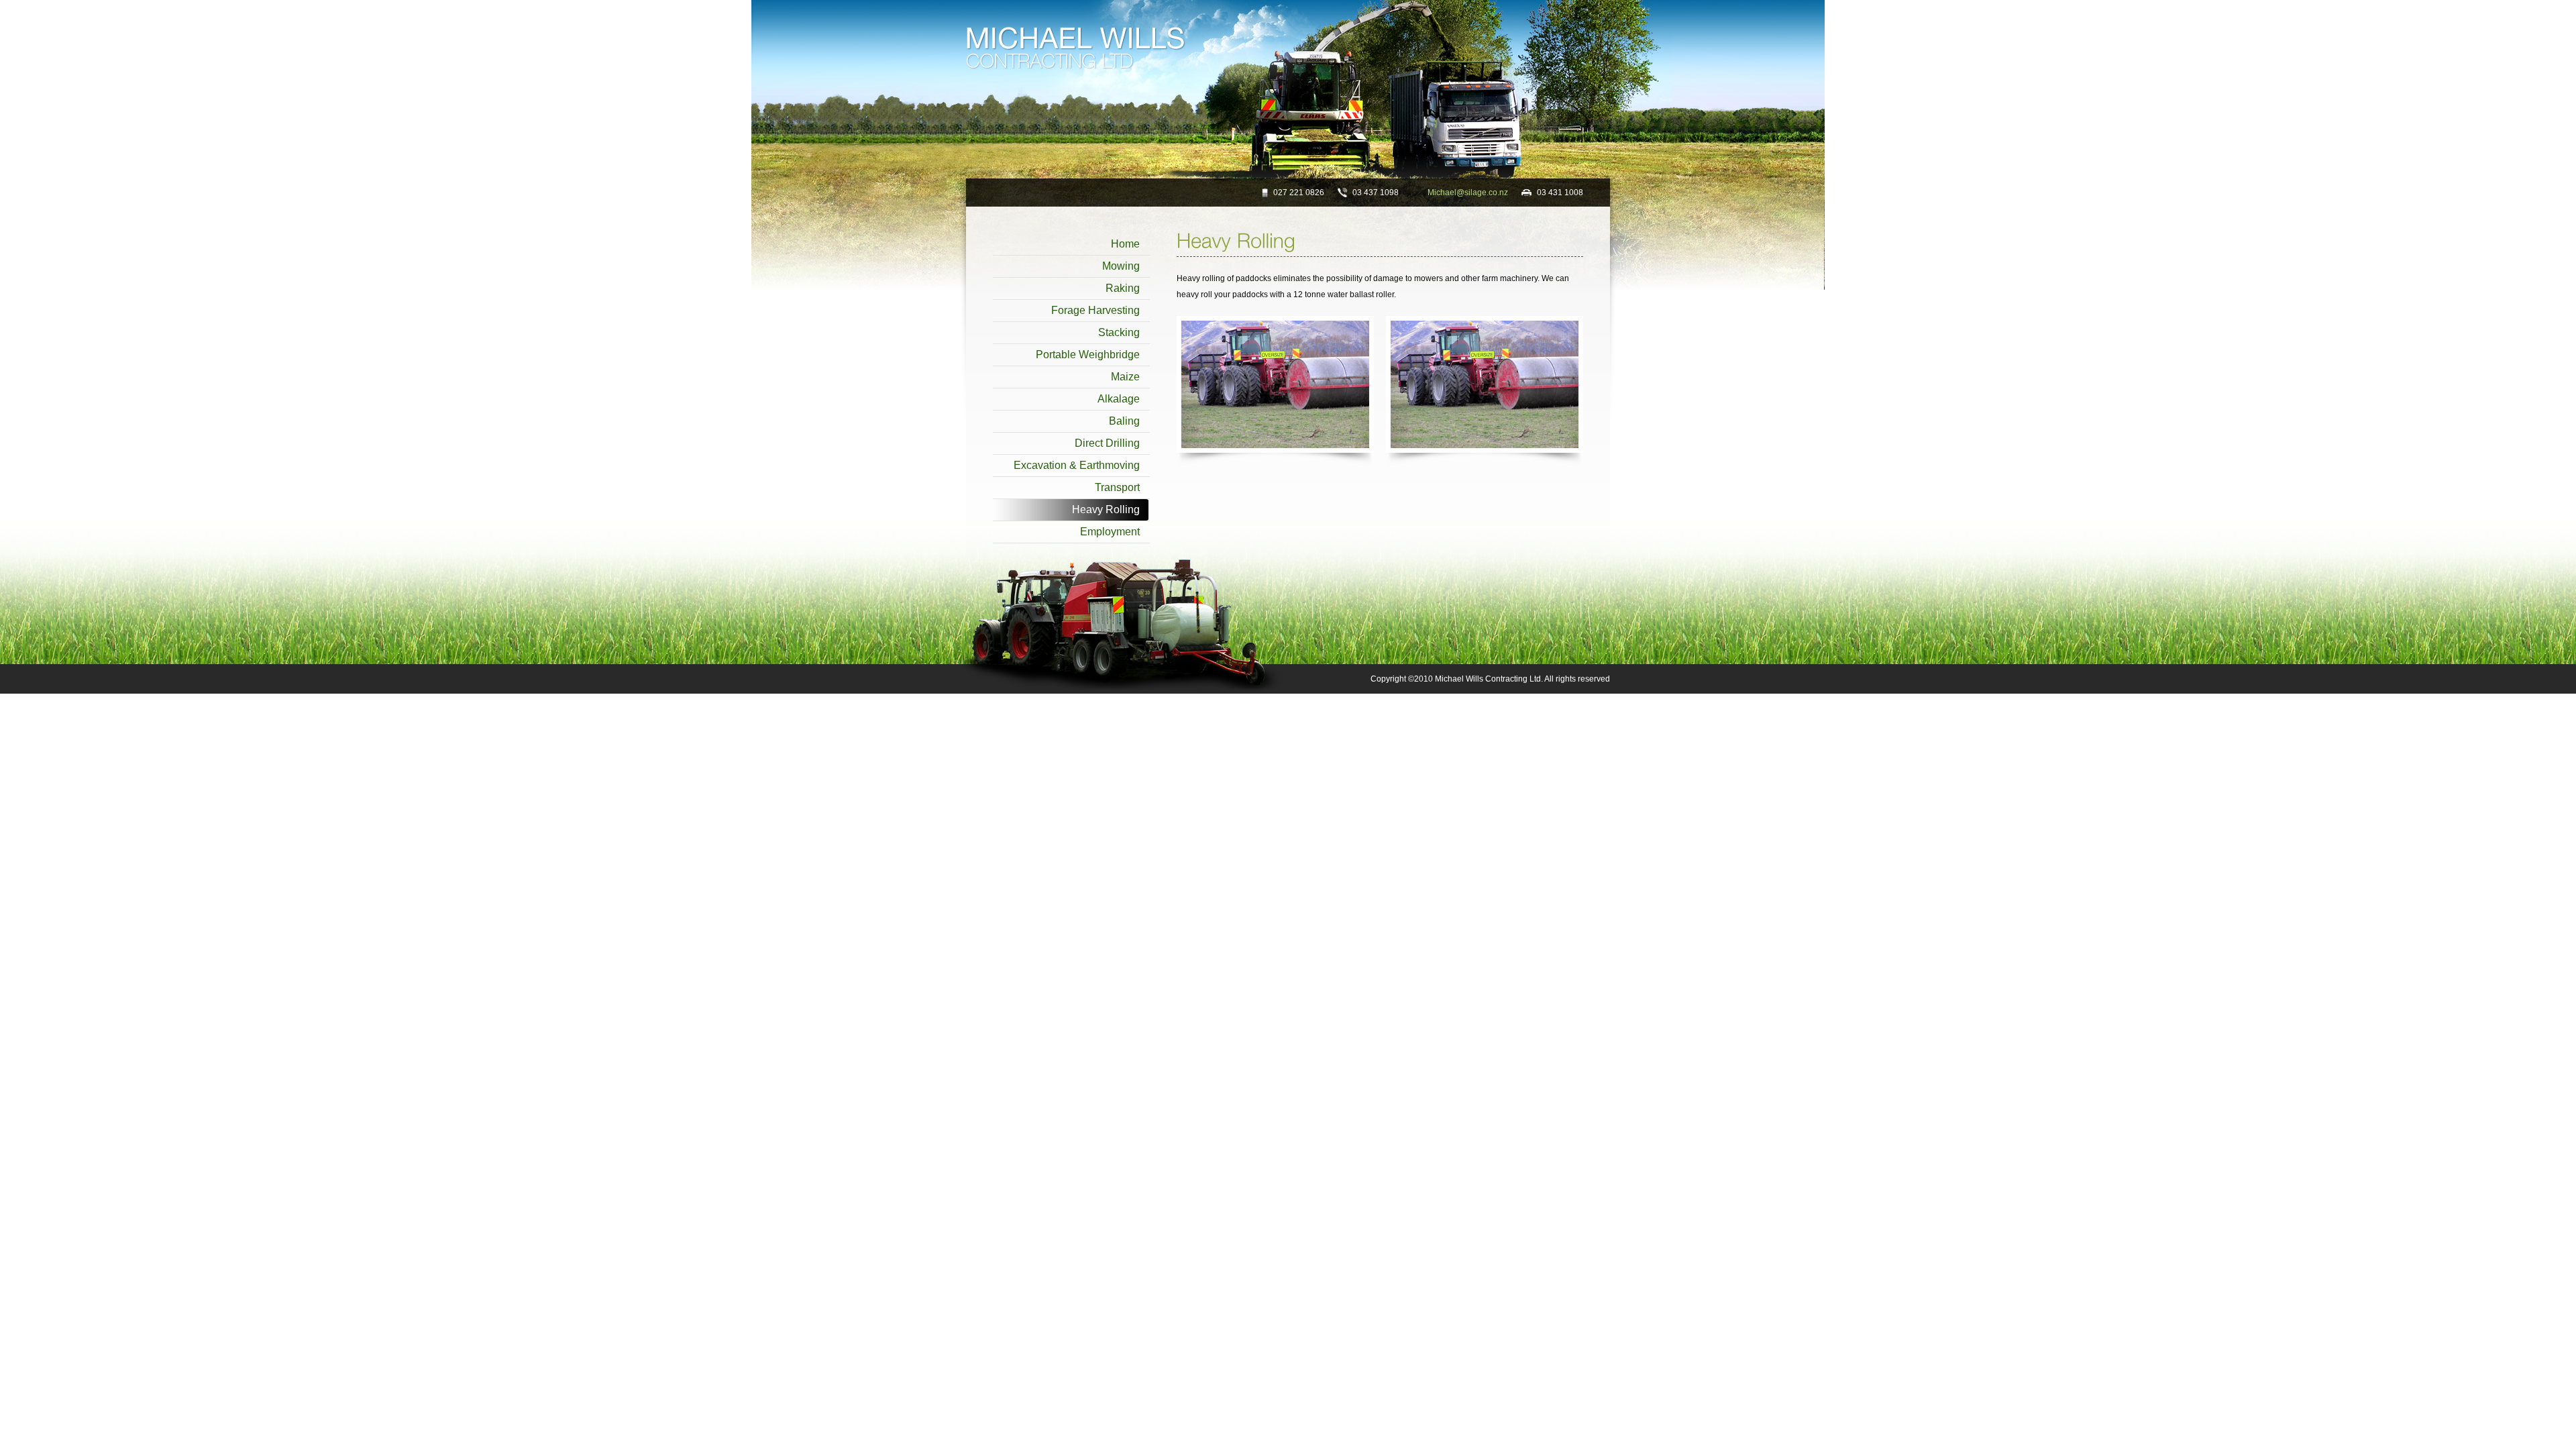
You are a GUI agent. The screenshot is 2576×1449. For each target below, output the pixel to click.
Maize (1125, 377)
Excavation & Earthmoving (1077, 465)
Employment (1110, 532)
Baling (1124, 421)
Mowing (1121, 266)
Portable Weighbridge (1088, 355)
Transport (1117, 487)
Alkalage (1119, 399)
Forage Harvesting (1095, 310)
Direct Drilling (1107, 443)
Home (1125, 244)
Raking (1123, 288)
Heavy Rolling (1106, 509)
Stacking (1119, 332)
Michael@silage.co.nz (1468, 193)
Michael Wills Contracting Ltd (1076, 48)
